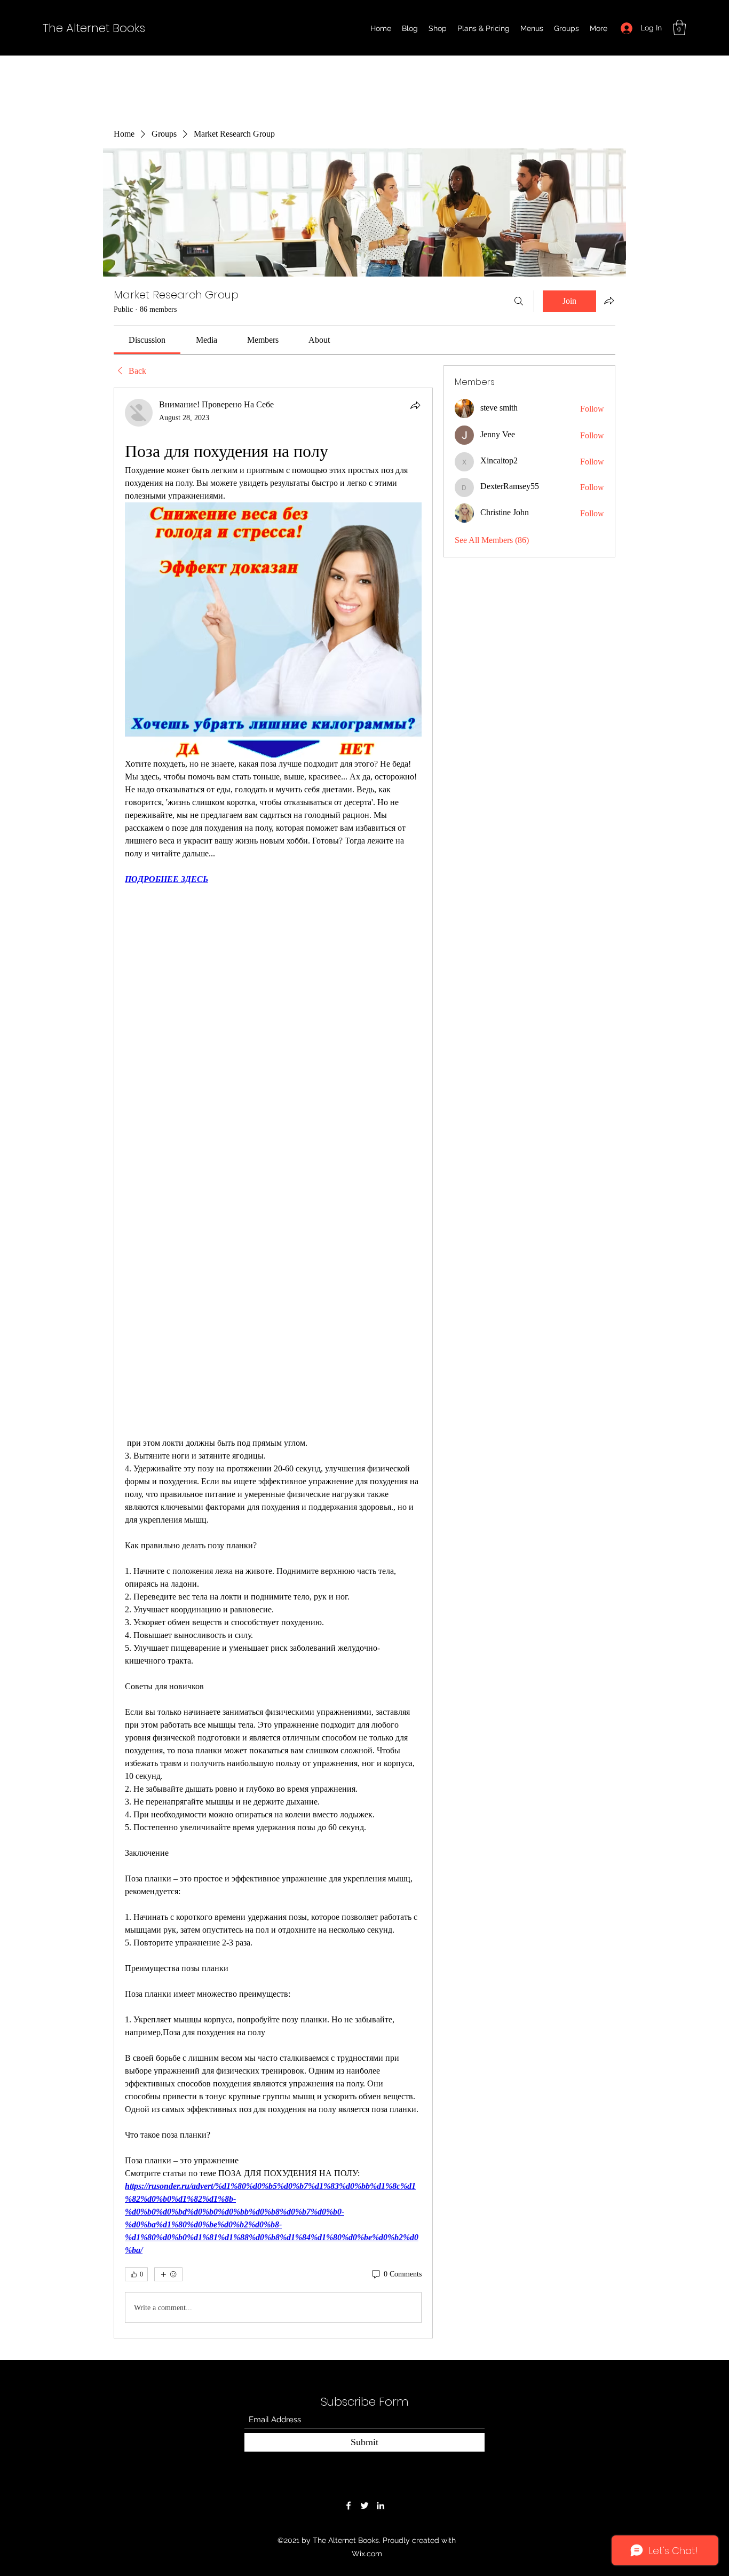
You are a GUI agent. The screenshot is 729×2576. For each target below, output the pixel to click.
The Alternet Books (94, 28)
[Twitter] (364, 2506)
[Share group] (609, 301)
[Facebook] (348, 2506)
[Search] (519, 301)
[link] (147, 340)
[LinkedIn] (381, 2506)
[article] (273, 1363)
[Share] (415, 405)
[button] (679, 27)
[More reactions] (168, 2274)
